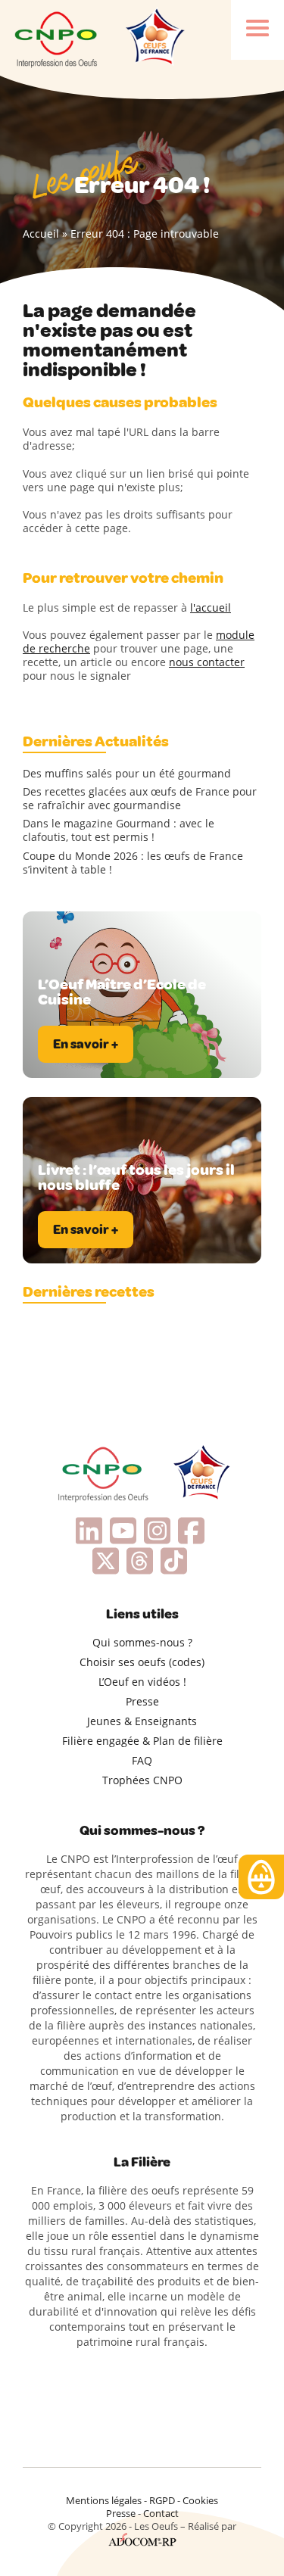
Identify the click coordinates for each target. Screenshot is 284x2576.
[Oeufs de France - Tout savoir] (154, 38)
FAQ (142, 1760)
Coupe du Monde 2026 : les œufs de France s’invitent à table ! (133, 863)
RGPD (162, 2500)
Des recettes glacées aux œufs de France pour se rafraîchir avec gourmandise (140, 799)
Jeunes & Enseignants (142, 1721)
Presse (142, 1701)
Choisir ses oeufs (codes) (142, 1662)
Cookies (200, 2500)
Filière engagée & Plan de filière (142, 1741)
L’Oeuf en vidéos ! (142, 1682)
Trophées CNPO (142, 1780)
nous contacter (207, 662)
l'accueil (211, 607)
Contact (161, 2513)
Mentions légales (104, 2500)
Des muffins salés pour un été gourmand (127, 774)
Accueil (41, 234)
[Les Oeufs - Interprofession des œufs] (57, 38)
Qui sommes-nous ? (142, 1642)
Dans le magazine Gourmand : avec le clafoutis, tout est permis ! (119, 830)
